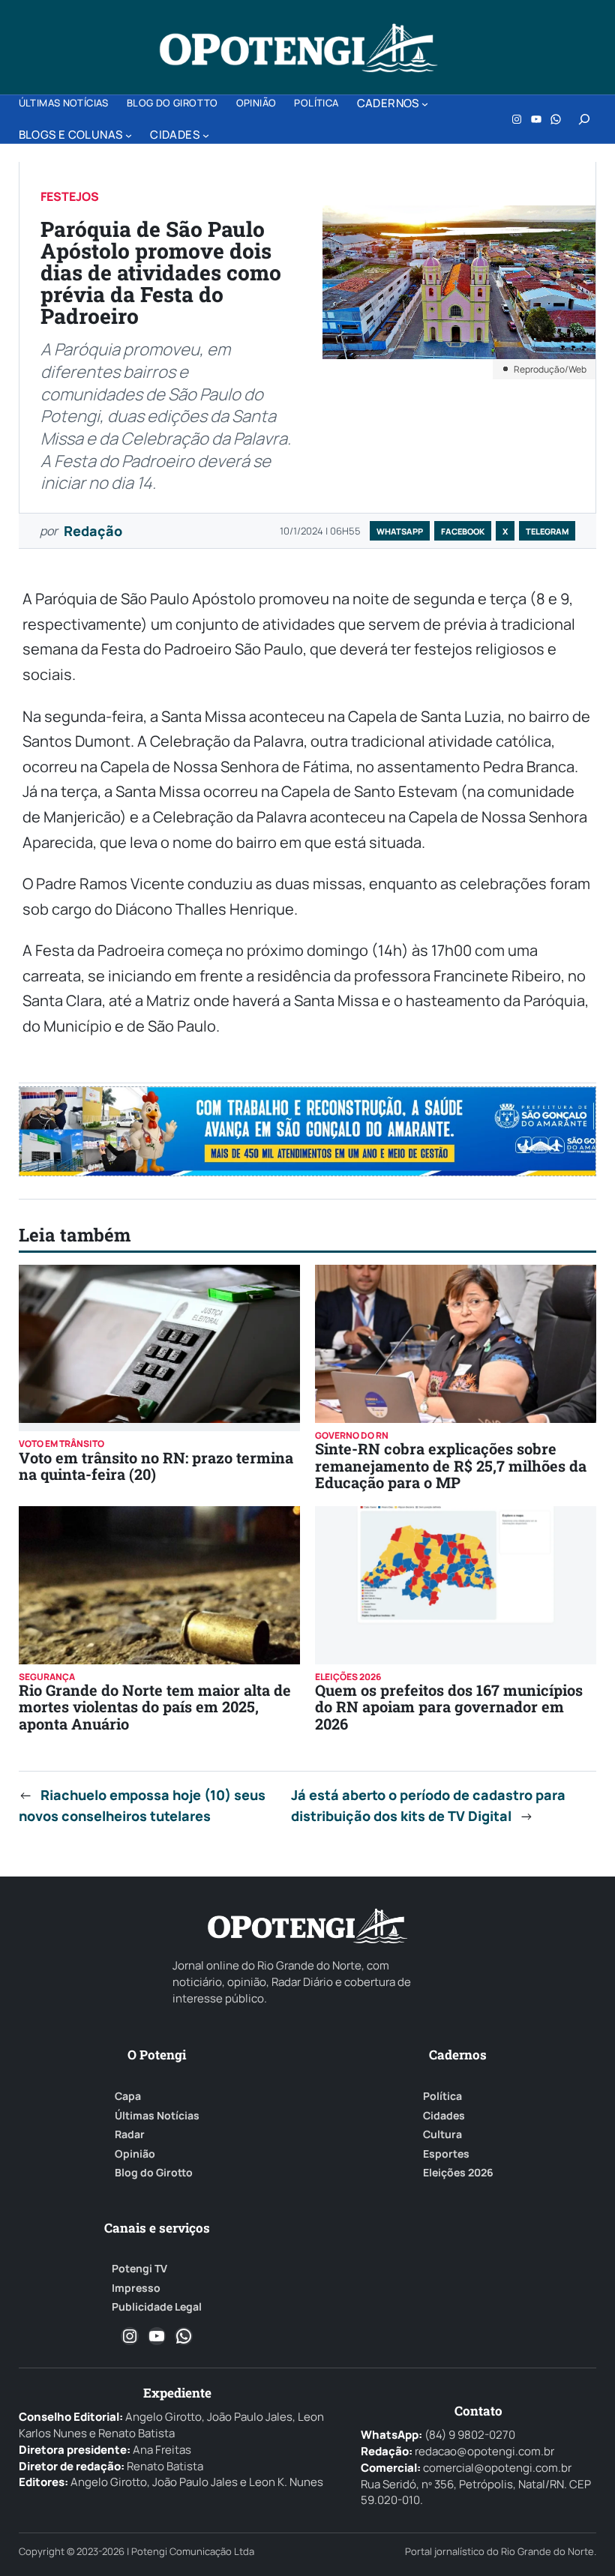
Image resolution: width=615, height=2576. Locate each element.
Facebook (463, 531)
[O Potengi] (298, 48)
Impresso (136, 2288)
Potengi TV (139, 2269)
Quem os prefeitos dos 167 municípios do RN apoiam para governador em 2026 (449, 1707)
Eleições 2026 (458, 2173)
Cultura (442, 2134)
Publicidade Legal (157, 2307)
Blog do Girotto (154, 2173)
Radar (130, 2134)
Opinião (135, 2154)
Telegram (547, 531)
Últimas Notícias (157, 2116)
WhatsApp (400, 531)
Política (442, 2096)
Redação (93, 531)
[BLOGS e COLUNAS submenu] (129, 135)
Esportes (446, 2154)
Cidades (444, 2116)
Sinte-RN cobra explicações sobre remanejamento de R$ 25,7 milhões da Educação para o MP (451, 1465)
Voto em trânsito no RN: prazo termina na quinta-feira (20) (156, 1466)
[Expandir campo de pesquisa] (584, 119)
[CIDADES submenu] (206, 135)
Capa (128, 2096)
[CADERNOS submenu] (425, 104)
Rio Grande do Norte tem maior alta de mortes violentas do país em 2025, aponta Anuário (155, 1707)
